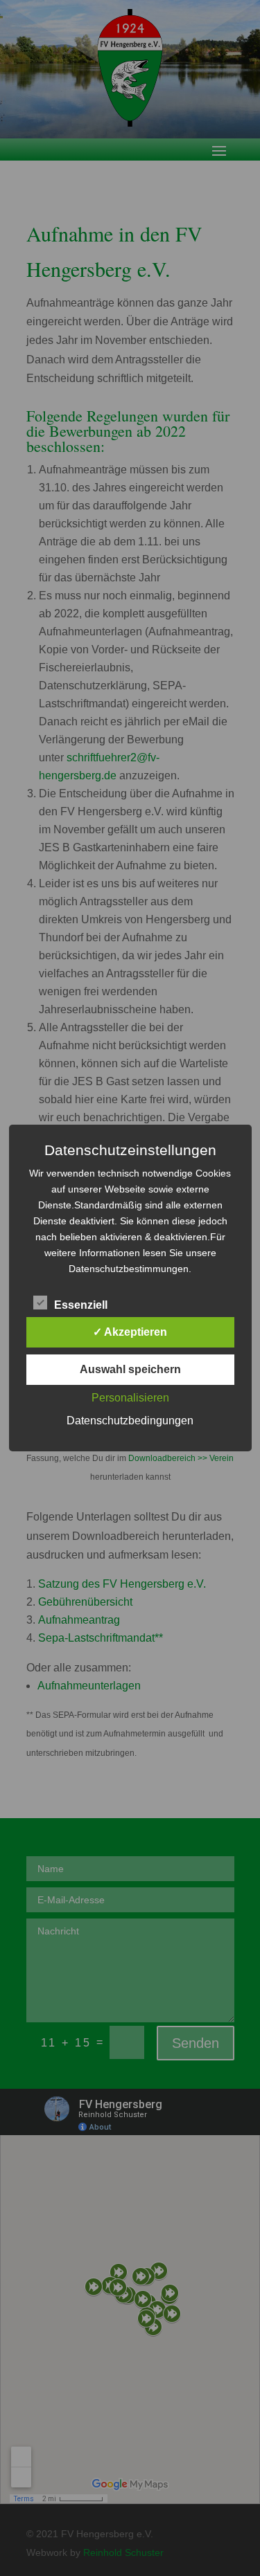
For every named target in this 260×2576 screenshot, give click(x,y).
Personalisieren (130, 1398)
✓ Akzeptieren (130, 1332)
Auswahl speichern (130, 1369)
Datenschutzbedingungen (130, 1421)
